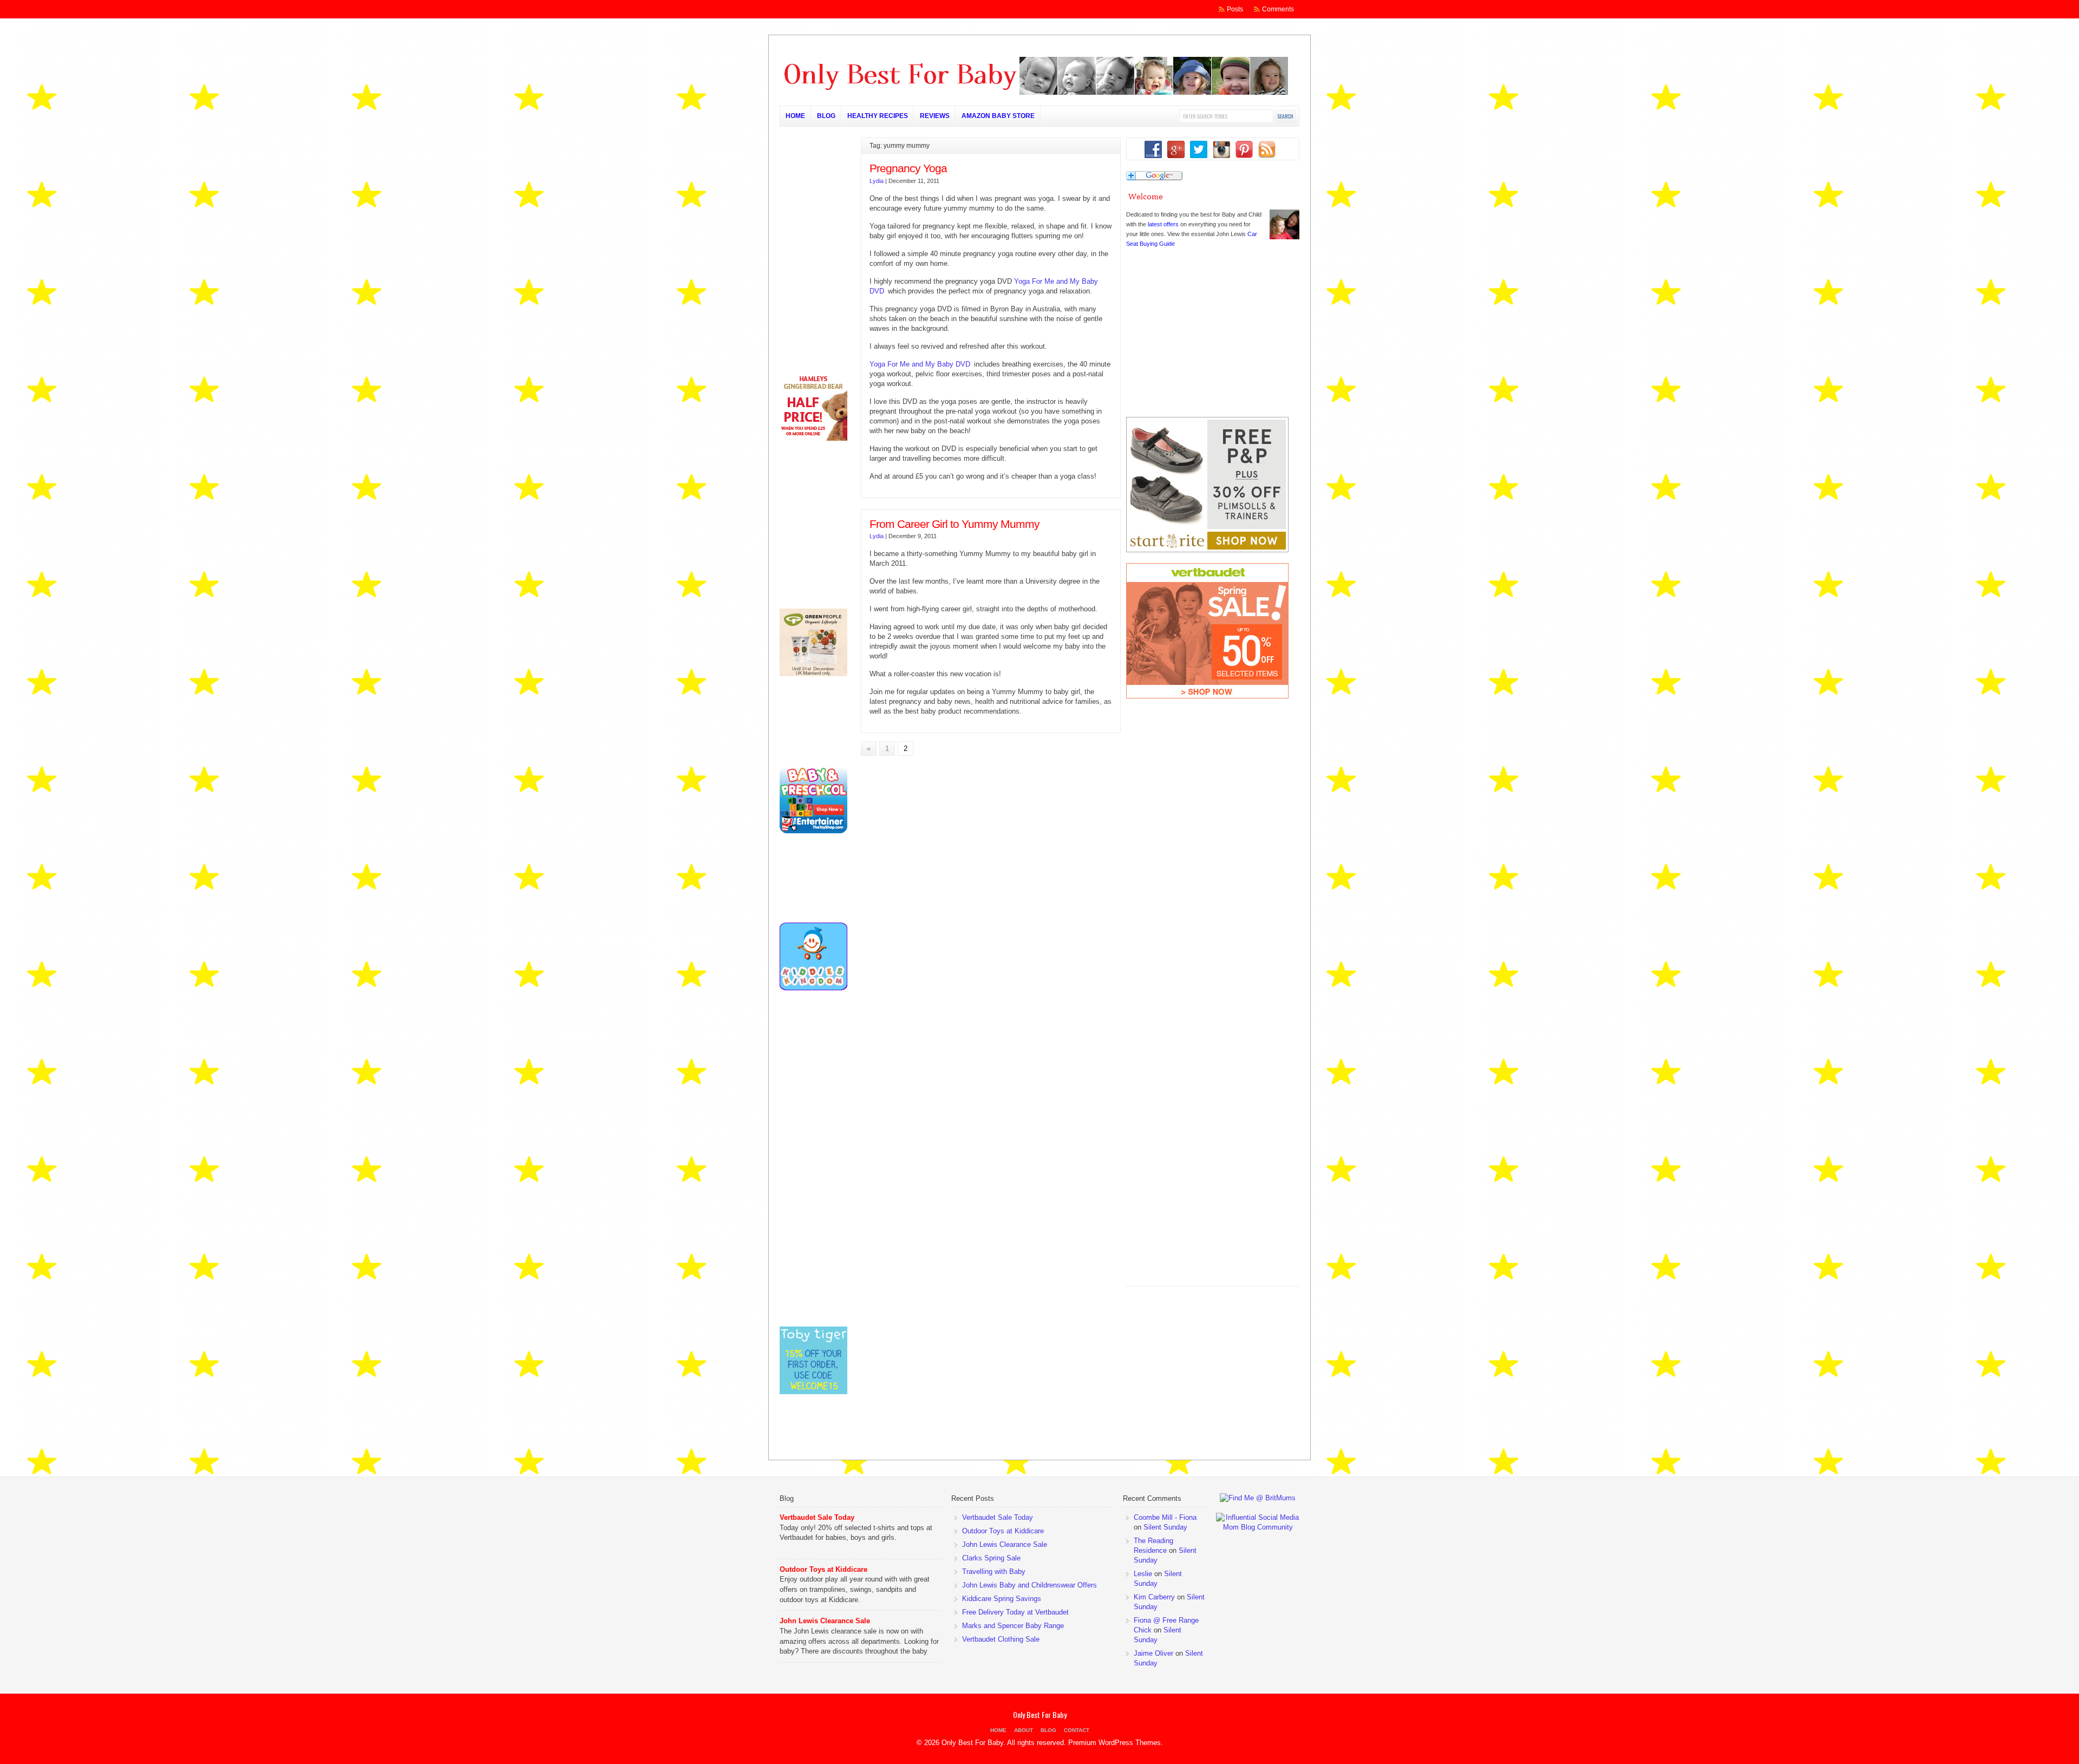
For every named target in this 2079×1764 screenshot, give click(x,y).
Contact (1077, 1730)
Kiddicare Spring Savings (1002, 1599)
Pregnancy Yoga (908, 168)
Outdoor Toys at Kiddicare (823, 1569)
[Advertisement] (1207, 1216)
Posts (1235, 9)
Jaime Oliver (1153, 1653)
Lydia (877, 181)
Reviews (935, 116)
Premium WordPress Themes (1114, 1743)
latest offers (1163, 224)
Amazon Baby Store (998, 116)
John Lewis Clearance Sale (825, 1621)
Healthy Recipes (878, 116)
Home (795, 116)
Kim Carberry (1154, 1597)
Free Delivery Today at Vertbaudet (1015, 1612)
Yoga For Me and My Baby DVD (920, 364)
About (1024, 1730)
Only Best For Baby (1040, 1714)
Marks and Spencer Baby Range (1013, 1626)
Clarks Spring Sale (991, 1558)
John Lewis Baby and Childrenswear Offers (1029, 1585)
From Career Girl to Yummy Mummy (954, 524)
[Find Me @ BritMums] (1258, 1498)
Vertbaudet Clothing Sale (1001, 1639)
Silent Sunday (1165, 1527)
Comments (1278, 9)
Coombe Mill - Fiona (1165, 1517)
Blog (826, 116)
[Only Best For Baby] (1034, 93)
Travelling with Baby (994, 1572)
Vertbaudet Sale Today (817, 1517)
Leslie (1143, 1574)
